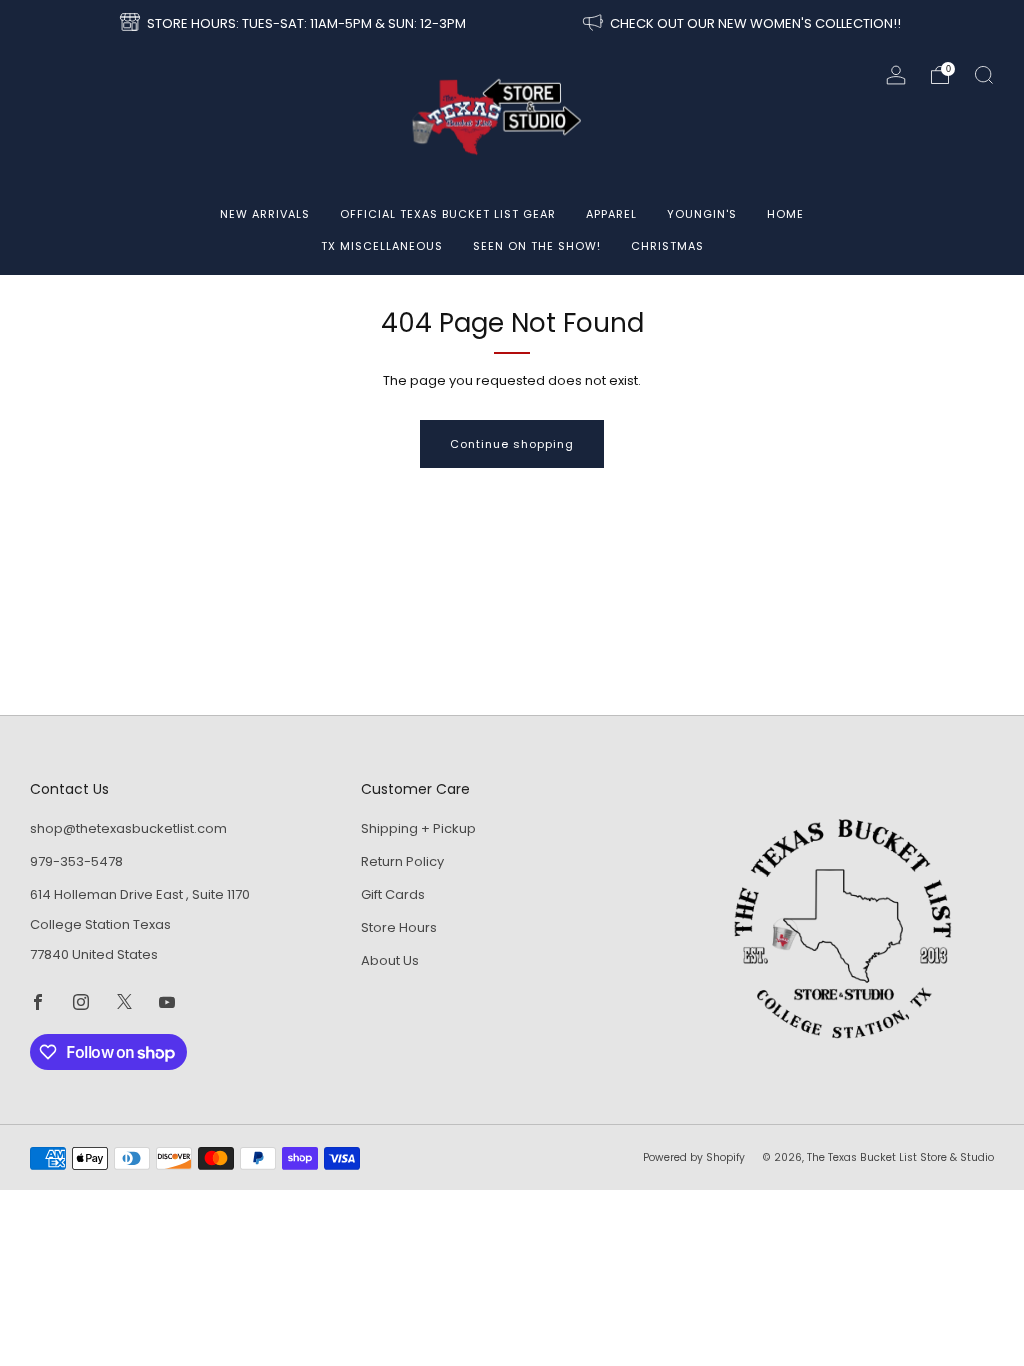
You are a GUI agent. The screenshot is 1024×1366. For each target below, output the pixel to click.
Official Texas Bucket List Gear (448, 214)
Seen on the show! (537, 246)
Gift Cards (393, 894)
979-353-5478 (76, 861)
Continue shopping (512, 444)
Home (785, 214)
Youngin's (702, 214)
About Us (390, 960)
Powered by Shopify (694, 1157)
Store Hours (399, 927)
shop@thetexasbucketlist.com (128, 828)
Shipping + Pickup (418, 828)
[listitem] (294, 24)
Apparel (611, 214)
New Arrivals (265, 214)
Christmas (667, 246)
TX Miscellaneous (382, 246)
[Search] (984, 75)
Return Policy (402, 861)
